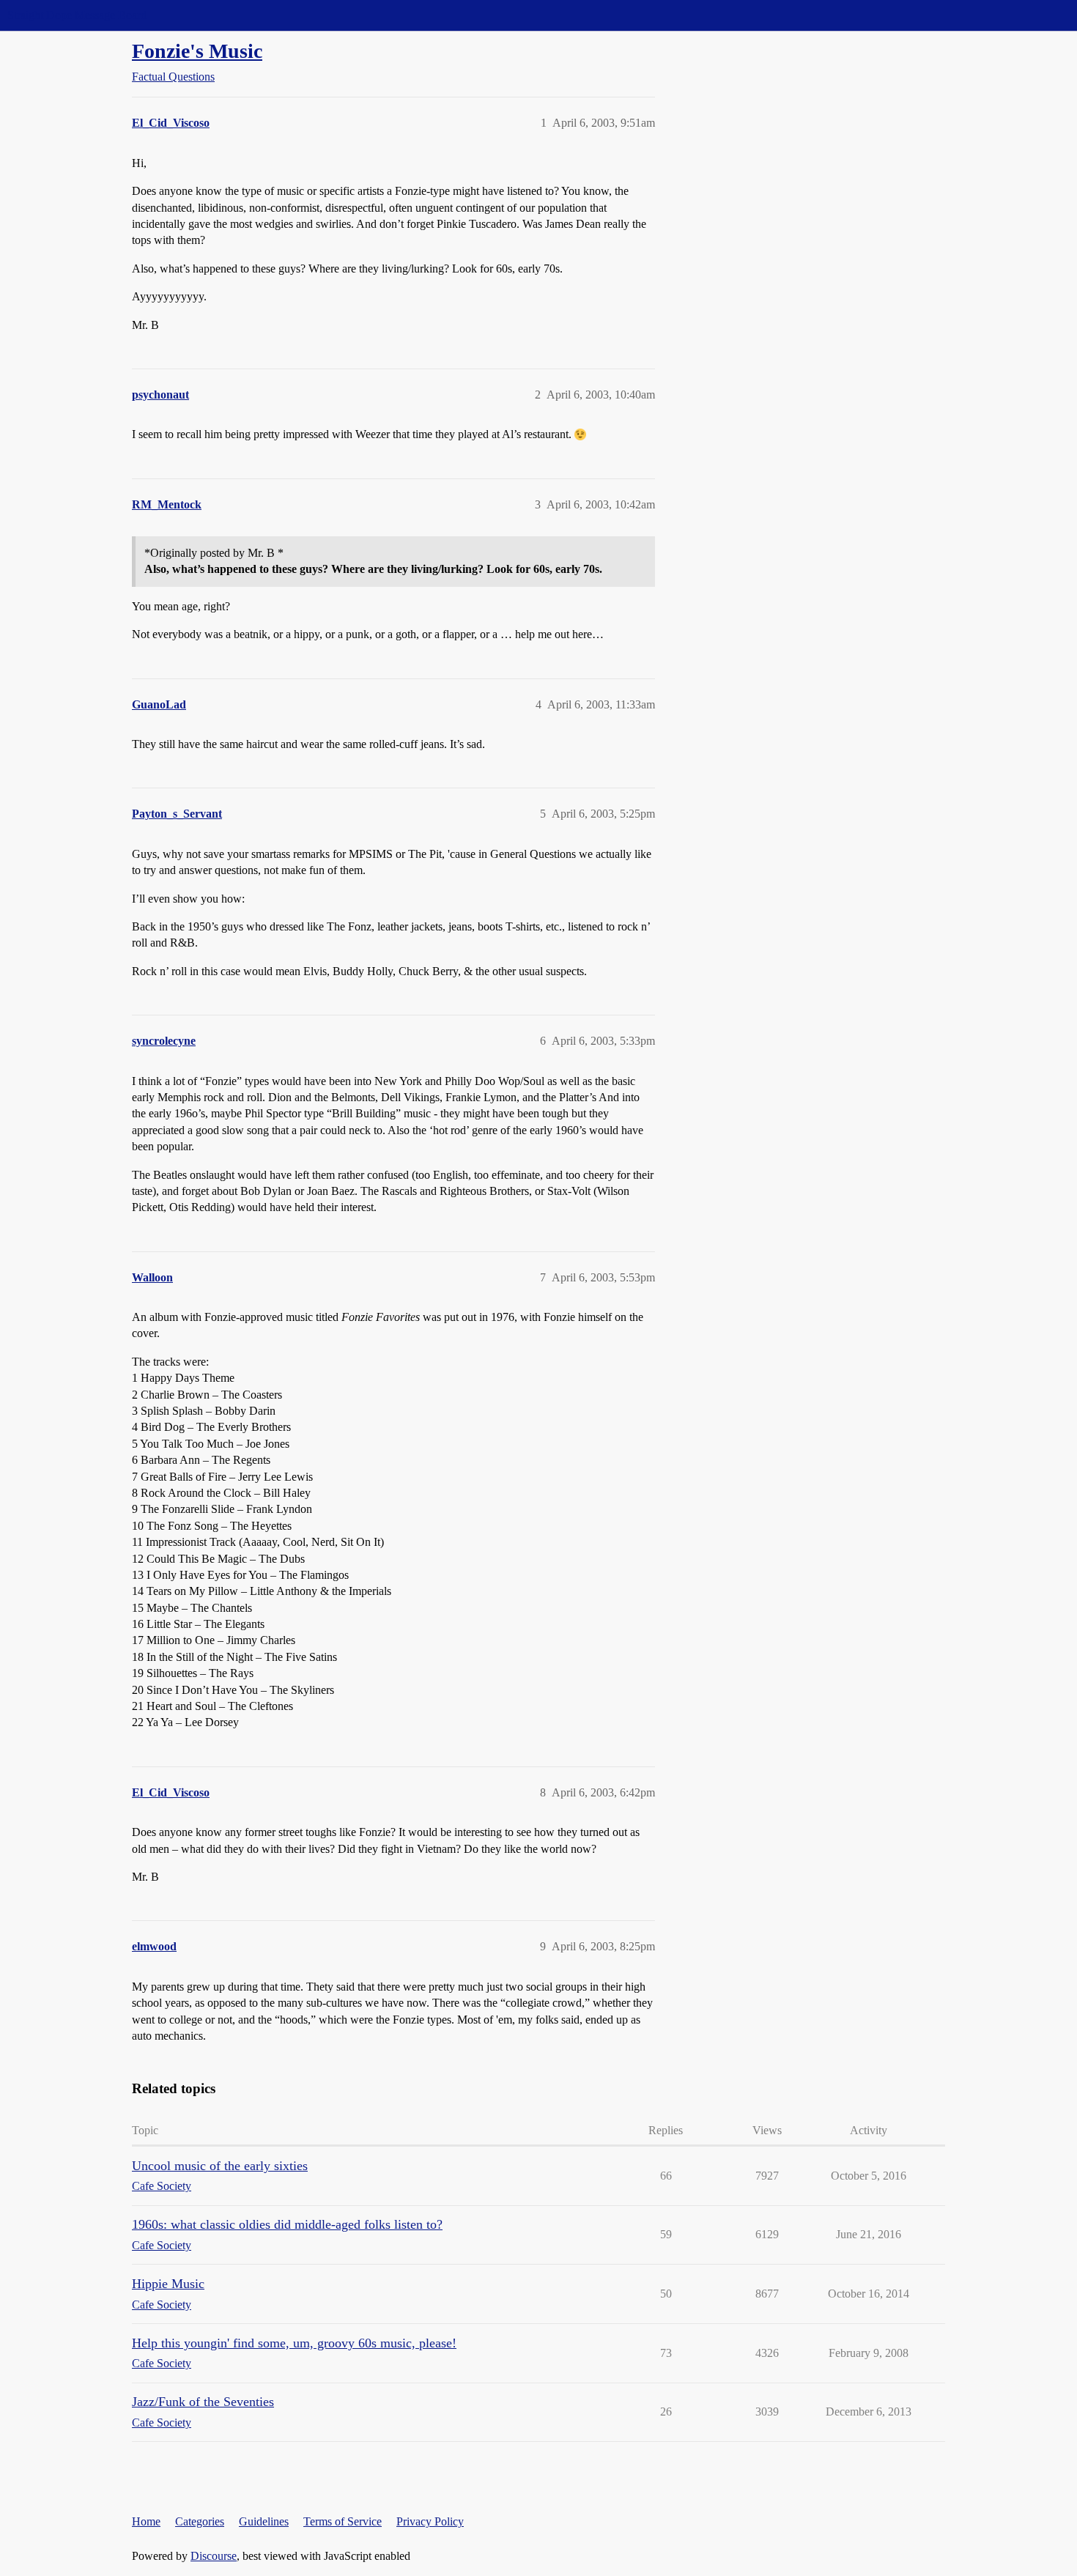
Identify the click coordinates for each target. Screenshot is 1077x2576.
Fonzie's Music (197, 51)
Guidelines (264, 2521)
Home (146, 2521)
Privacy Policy (430, 2521)
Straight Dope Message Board (77, 15)
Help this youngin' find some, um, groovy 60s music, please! (294, 2343)
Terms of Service (343, 2521)
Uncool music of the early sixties (220, 2166)
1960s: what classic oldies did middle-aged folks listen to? (287, 2224)
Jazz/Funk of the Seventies (203, 2402)
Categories (200, 2521)
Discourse (214, 2556)
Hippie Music (168, 2284)
